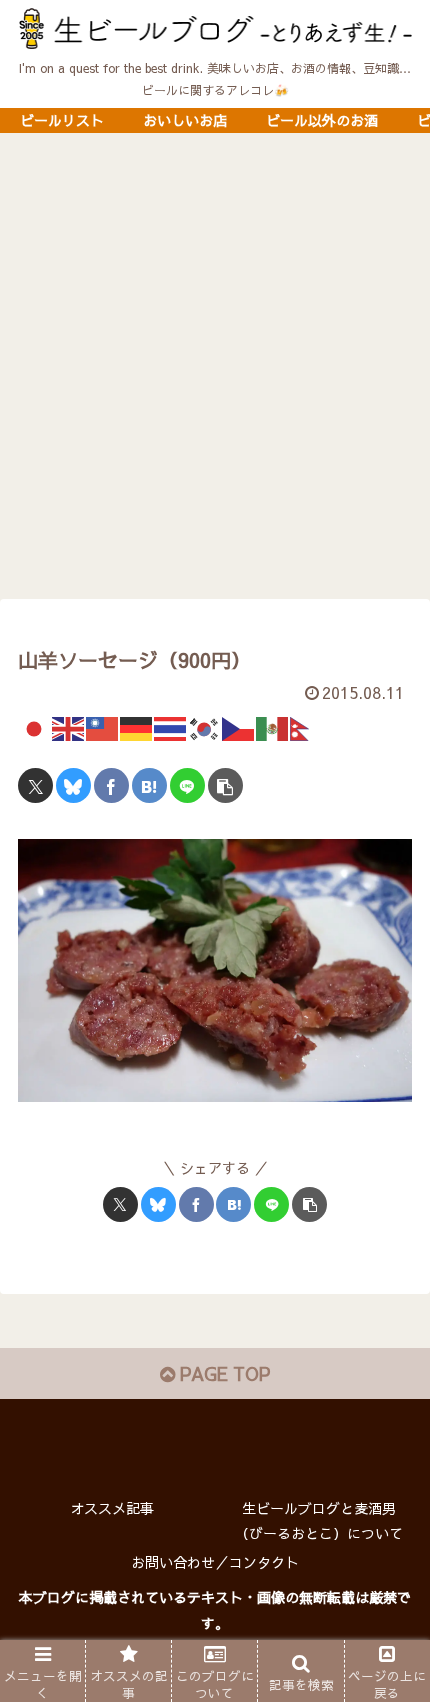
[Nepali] (307, 726)
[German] (137, 726)
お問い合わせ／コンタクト (215, 1562)
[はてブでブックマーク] (149, 785)
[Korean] (205, 726)
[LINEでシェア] (187, 785)
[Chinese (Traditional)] (103, 726)
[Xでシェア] (35, 785)
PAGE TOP (222, 1373)
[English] (69, 726)
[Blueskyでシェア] (73, 785)
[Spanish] (273, 726)
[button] (225, 785)
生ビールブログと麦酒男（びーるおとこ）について (319, 1520)
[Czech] (239, 726)
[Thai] (171, 726)
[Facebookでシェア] (111, 785)
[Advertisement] (215, 372)
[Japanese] (35, 726)
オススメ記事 (112, 1508)
